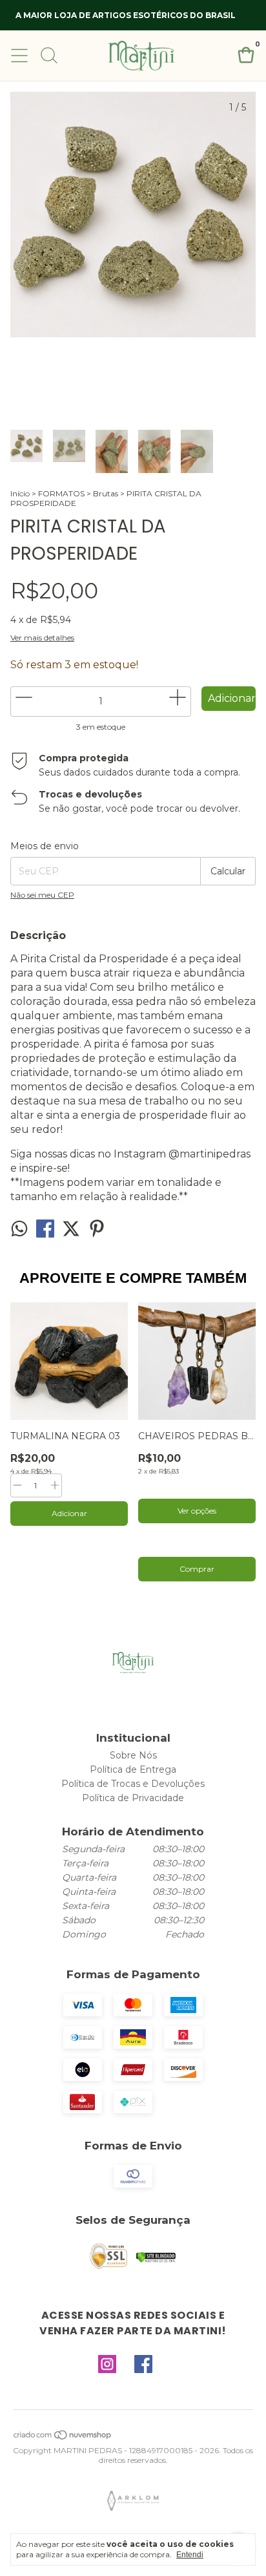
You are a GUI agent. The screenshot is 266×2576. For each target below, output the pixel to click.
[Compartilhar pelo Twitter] (72, 1233)
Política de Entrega (133, 1769)
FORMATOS (61, 493)
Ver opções (197, 1511)
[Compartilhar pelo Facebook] (46, 1233)
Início (20, 493)
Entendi (190, 2555)
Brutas (106, 493)
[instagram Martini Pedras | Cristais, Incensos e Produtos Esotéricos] (107, 2365)
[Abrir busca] (49, 56)
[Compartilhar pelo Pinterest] (97, 1233)
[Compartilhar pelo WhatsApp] (21, 1233)
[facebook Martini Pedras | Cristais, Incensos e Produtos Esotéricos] (143, 2365)
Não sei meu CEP (42, 895)
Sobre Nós (133, 1755)
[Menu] (19, 56)
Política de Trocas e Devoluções (133, 1784)
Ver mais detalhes (42, 638)
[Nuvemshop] (63, 2437)
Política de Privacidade (133, 1798)
